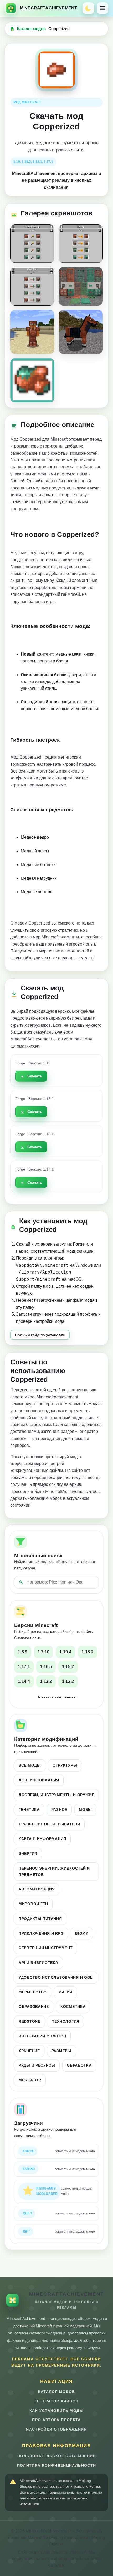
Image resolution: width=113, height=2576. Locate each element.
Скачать (35, 1076)
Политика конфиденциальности (57, 2466)
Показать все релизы (56, 1697)
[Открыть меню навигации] (102, 8)
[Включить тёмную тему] (88, 8)
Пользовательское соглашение (56, 2456)
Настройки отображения (56, 2429)
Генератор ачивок (57, 2401)
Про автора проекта (56, 2420)
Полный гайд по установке (40, 1335)
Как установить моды (56, 2411)
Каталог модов (31, 29)
